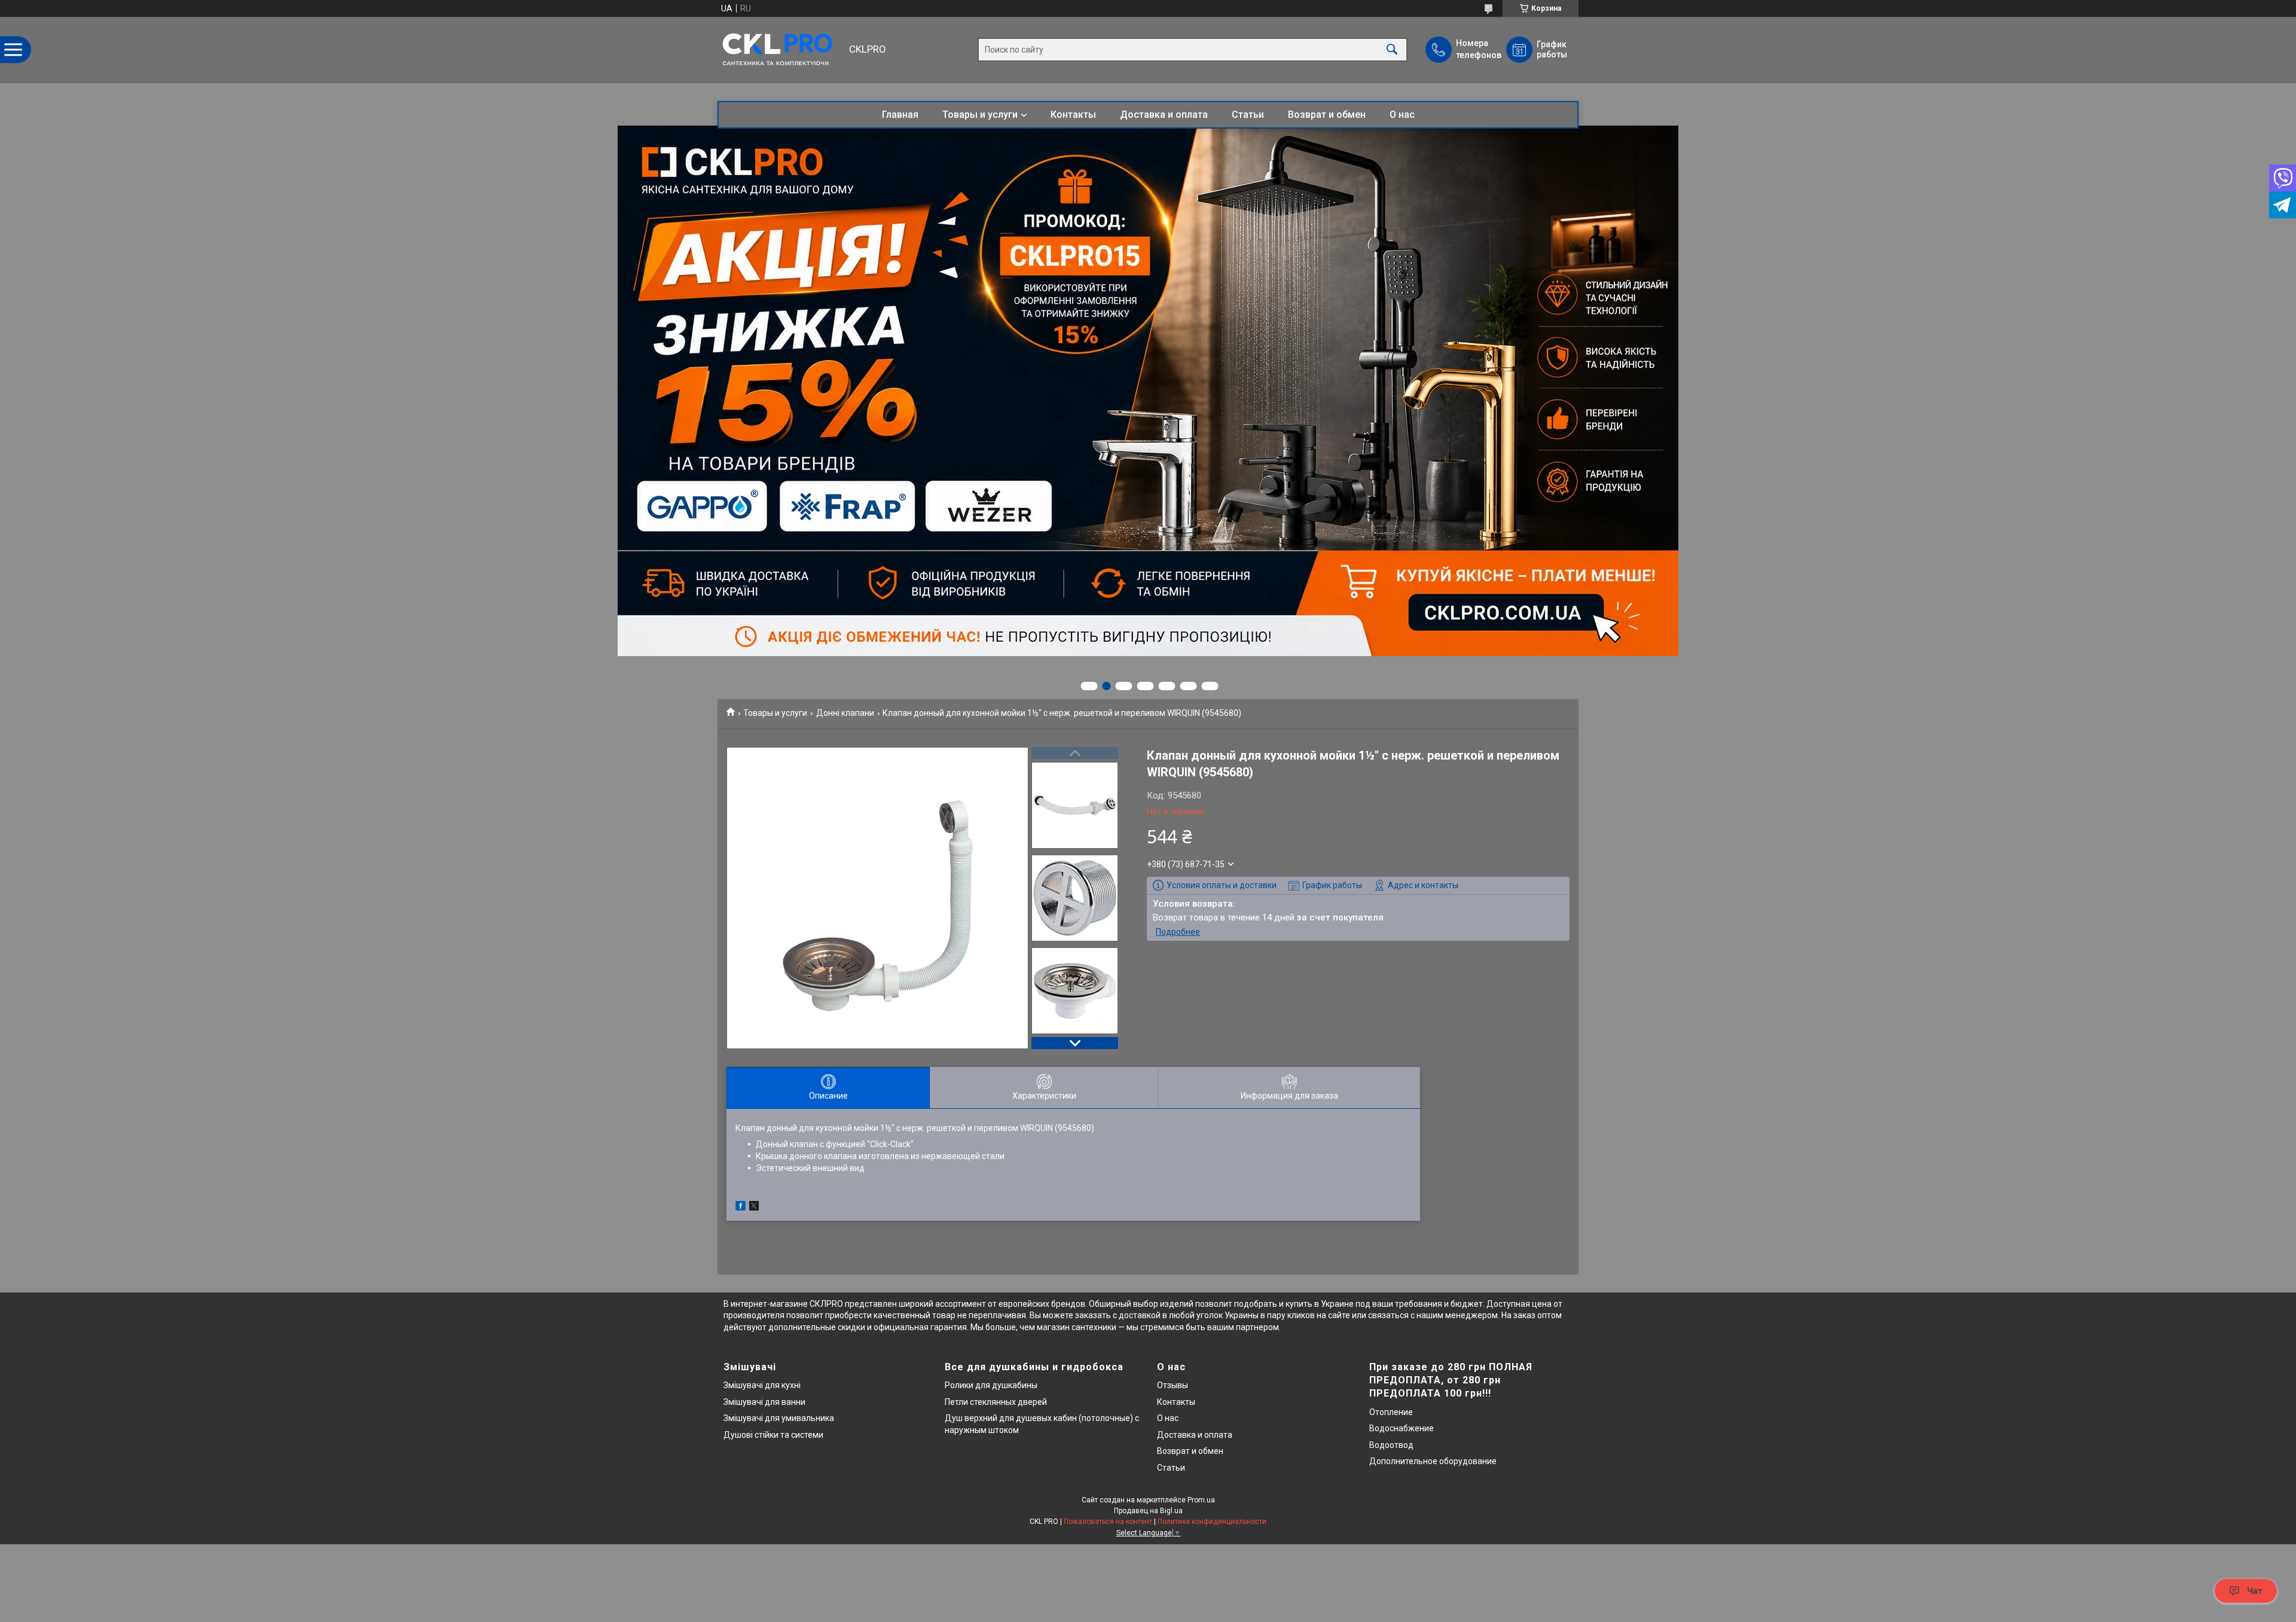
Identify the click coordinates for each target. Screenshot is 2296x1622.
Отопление (1391, 1412)
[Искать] (1392, 50)
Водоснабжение (1402, 1428)
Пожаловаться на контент (1108, 1522)
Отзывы (1173, 1385)
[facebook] (741, 1208)
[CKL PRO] (780, 50)
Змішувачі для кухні (762, 1385)
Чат (2255, 1591)
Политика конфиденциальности (1212, 1522)
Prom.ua (1201, 1500)
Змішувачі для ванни (764, 1402)
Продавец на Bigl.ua (1148, 1511)
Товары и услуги (980, 115)
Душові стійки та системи (773, 1435)
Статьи (1248, 115)
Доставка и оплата (1164, 115)
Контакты (1073, 115)
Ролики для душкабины (991, 1385)
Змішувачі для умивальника (779, 1418)
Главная (900, 115)
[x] (754, 1208)
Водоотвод (1391, 1445)
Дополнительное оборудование (1433, 1461)
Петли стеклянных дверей (996, 1402)
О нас (1402, 115)
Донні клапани (845, 713)
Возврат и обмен (1327, 115)
